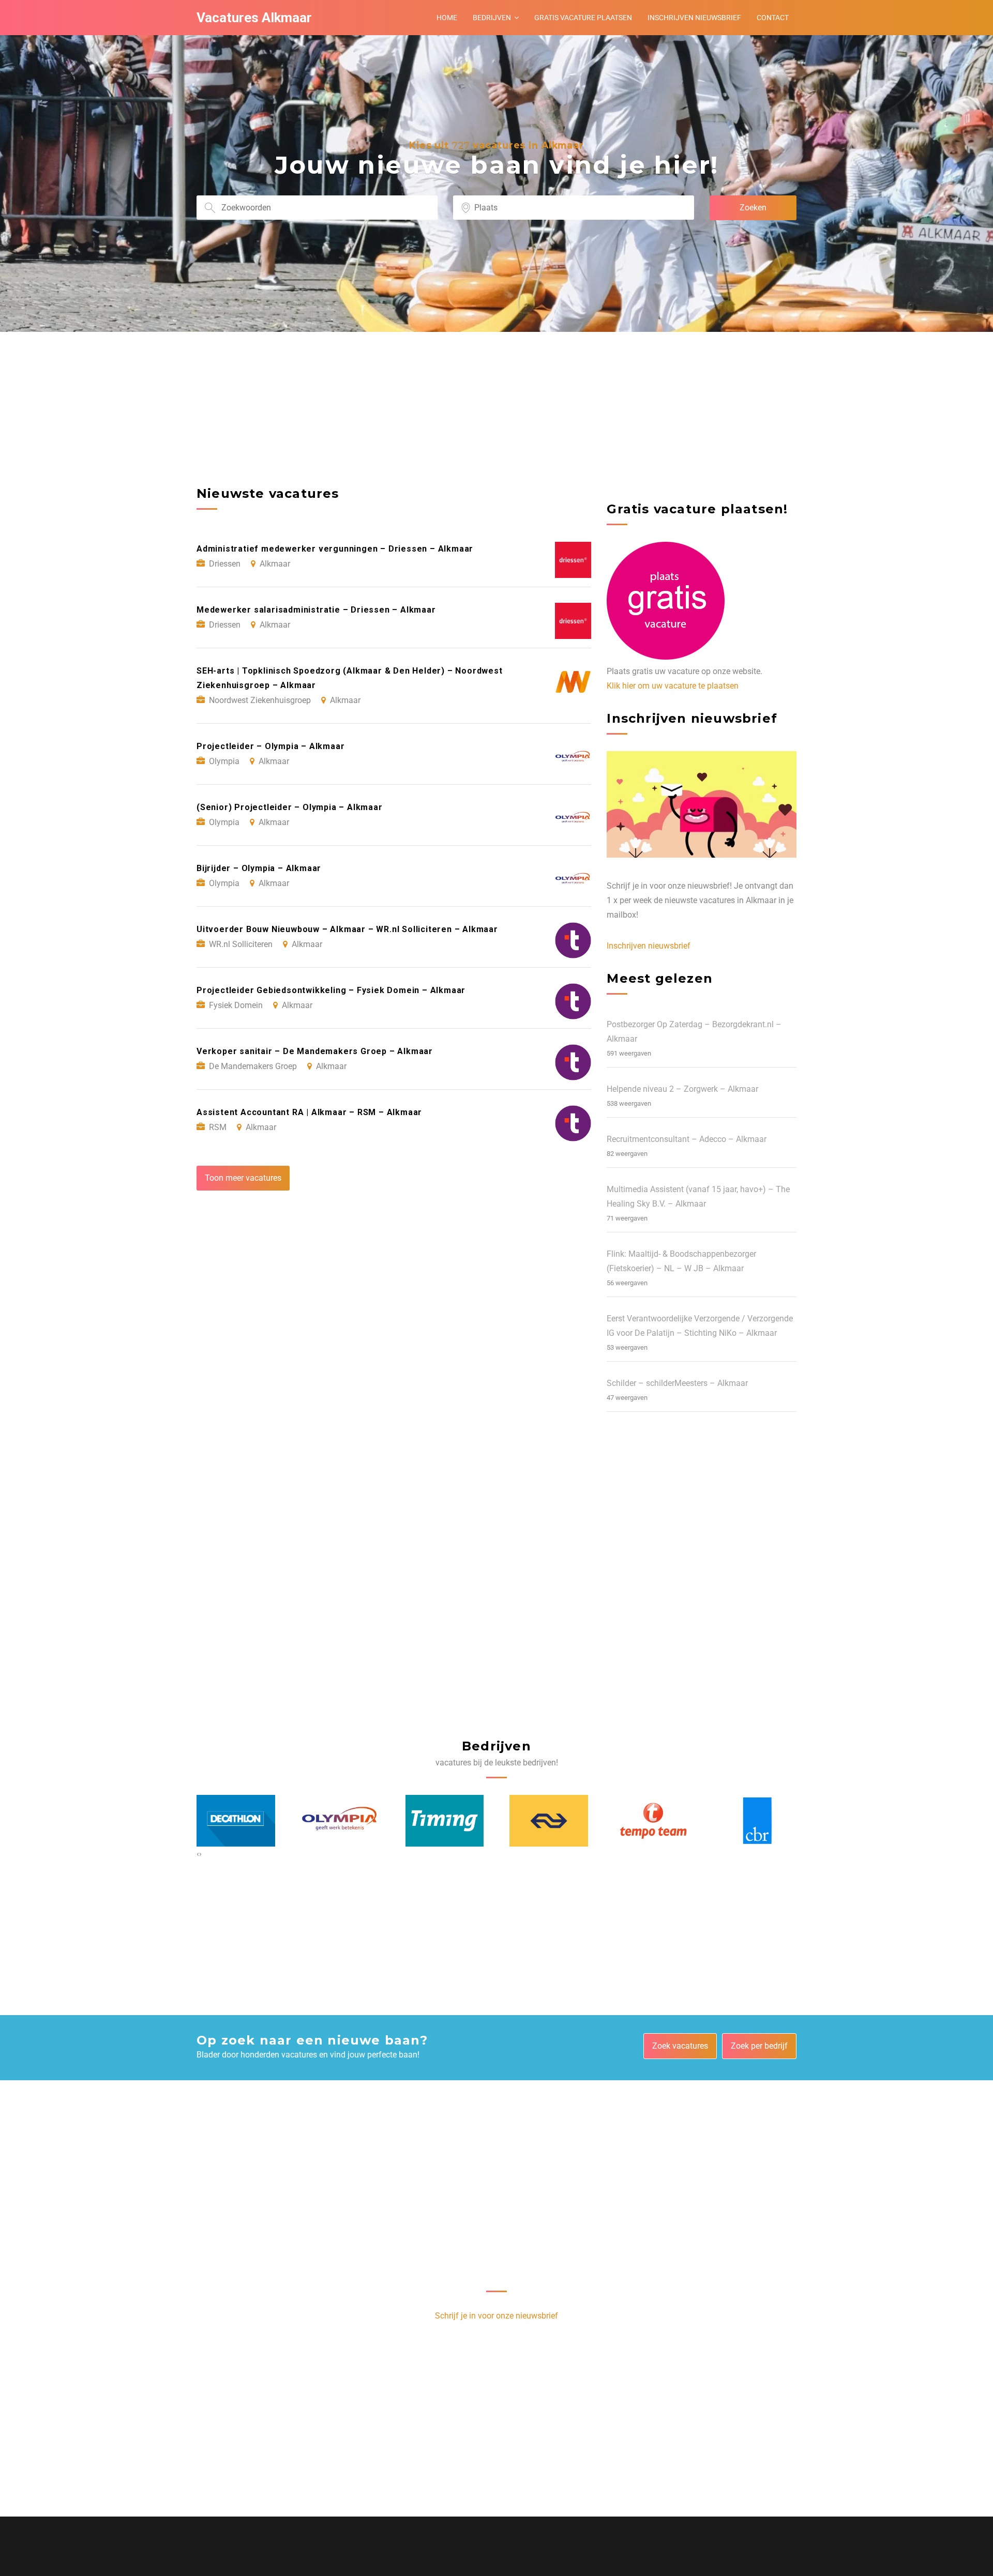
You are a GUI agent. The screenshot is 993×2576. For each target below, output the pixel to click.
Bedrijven (492, 18)
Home (447, 18)
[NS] (549, 1821)
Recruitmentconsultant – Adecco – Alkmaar (687, 1139)
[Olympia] (340, 1821)
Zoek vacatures (680, 2046)
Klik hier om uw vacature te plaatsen (673, 686)
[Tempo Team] (653, 1821)
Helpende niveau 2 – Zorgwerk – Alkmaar (682, 1089)
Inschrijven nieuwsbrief (694, 18)
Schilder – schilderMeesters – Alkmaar (677, 1383)
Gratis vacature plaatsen (583, 18)
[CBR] (758, 1820)
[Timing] (445, 1821)
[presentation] (198, 1854)
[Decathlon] (236, 1821)
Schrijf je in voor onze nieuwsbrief (496, 2316)
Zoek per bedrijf (759, 2046)
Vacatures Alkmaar (254, 18)
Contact (773, 18)
